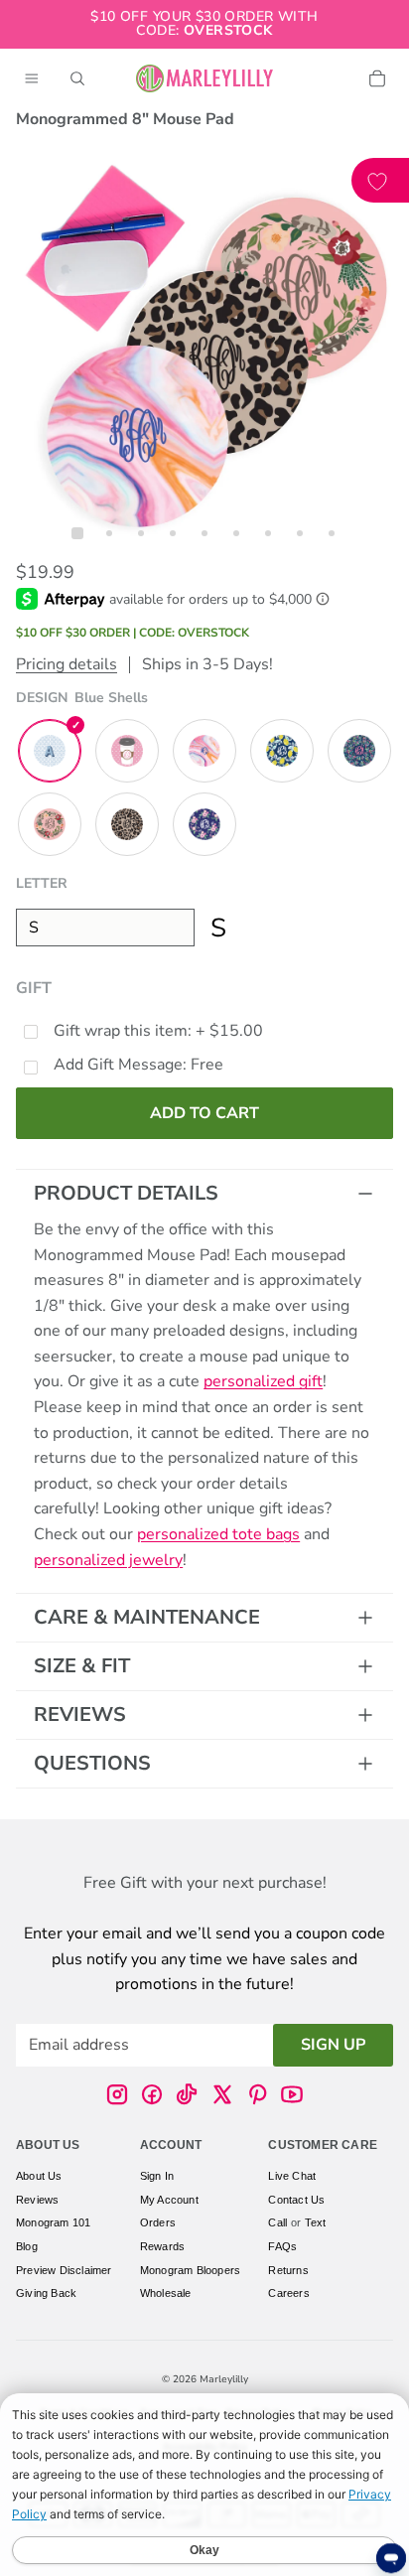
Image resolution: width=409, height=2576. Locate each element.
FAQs (282, 2246)
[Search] (77, 78)
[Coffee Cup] (127, 751)
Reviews (80, 1715)
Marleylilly (224, 2379)
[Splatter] (359, 751)
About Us (39, 2176)
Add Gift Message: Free (138, 1065)
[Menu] (32, 78)
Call (277, 2223)
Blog (27, 2246)
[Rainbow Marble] (204, 751)
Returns (288, 2270)
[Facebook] (152, 2094)
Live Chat (292, 2176)
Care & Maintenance (147, 1617)
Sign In (157, 2176)
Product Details (126, 1193)
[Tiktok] (187, 2094)
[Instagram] (117, 2094)
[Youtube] (292, 2094)
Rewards (162, 2246)
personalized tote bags (218, 1534)
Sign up (333, 2045)
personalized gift (263, 1381)
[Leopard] (127, 824)
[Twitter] (222, 2094)
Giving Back (46, 2293)
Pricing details (67, 664)
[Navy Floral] (204, 824)
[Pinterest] (257, 2094)
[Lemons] (282, 751)
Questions (92, 1763)
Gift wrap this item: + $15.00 (158, 1031)
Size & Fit (82, 1666)
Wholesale (166, 2293)
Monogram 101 (53, 2223)
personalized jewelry (108, 1560)
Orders (158, 2223)
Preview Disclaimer (64, 2270)
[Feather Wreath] (50, 824)
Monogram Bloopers (190, 2270)
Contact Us (296, 2200)
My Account (169, 2200)
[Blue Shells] (50, 751)
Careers (288, 2293)
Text (316, 2223)
